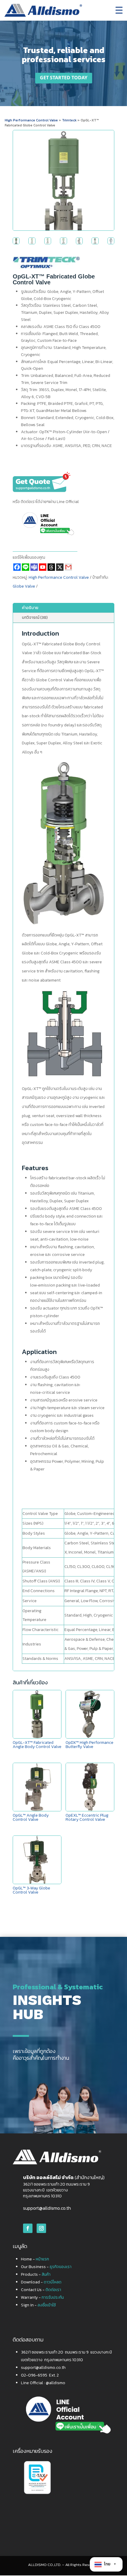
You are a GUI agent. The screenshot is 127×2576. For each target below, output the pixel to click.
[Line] (26, 567)
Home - (35, 2259)
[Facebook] (17, 567)
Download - (41, 2282)
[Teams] (34, 567)
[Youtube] (43, 567)
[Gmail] (68, 567)
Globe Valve (24, 586)
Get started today (64, 78)
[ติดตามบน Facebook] (28, 2228)
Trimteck (70, 120)
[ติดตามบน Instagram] (41, 2228)
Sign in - (38, 2305)
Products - (36, 2274)
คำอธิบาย (30, 608)
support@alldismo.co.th (47, 2208)
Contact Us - (41, 2290)
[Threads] (51, 567)
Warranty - (42, 2297)
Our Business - (46, 2267)
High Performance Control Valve (31, 120)
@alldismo (56, 2383)
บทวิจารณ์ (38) (35, 617)
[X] (60, 567)
